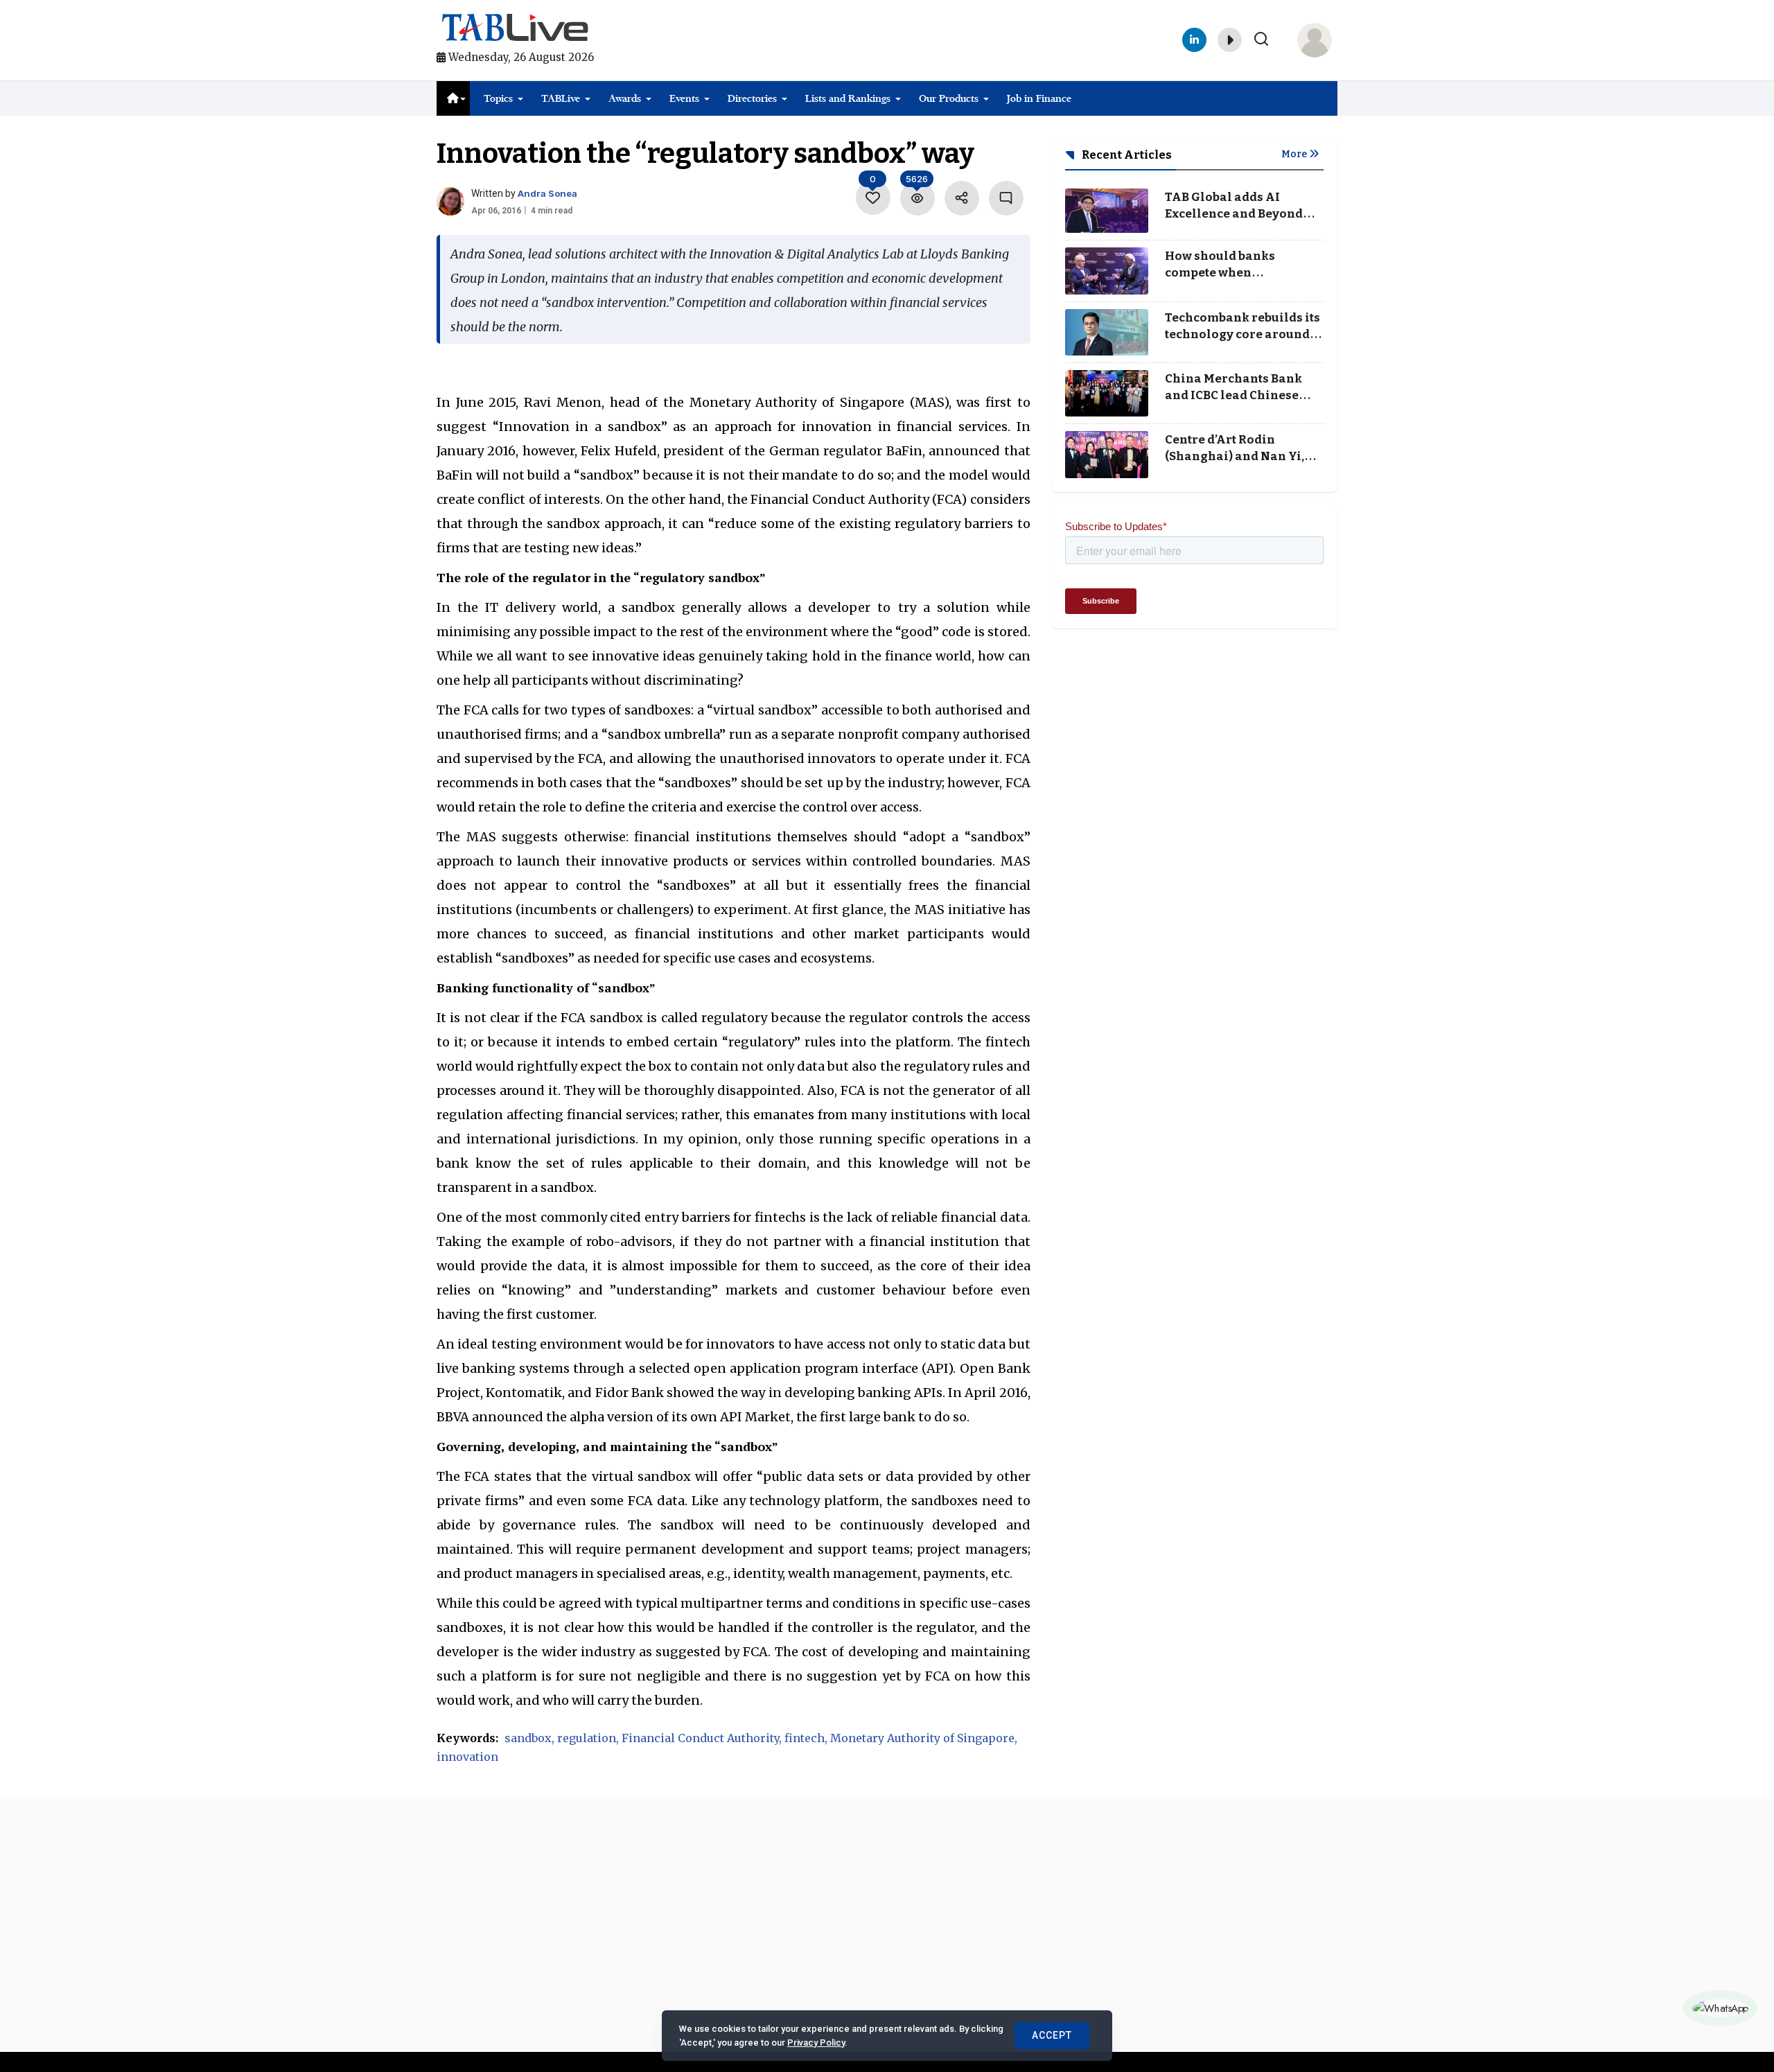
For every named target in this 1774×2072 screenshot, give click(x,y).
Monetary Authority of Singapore (922, 1738)
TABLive (561, 98)
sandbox (528, 1738)
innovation (467, 1757)
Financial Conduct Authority (700, 1738)
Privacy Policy (816, 2043)
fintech (805, 1738)
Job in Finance (1039, 98)
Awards (625, 98)
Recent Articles (1126, 155)
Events (684, 98)
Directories (752, 98)
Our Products (949, 98)
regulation (587, 1738)
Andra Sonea (547, 193)
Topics (498, 98)
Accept (1052, 2035)
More (1295, 154)
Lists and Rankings (848, 98)
